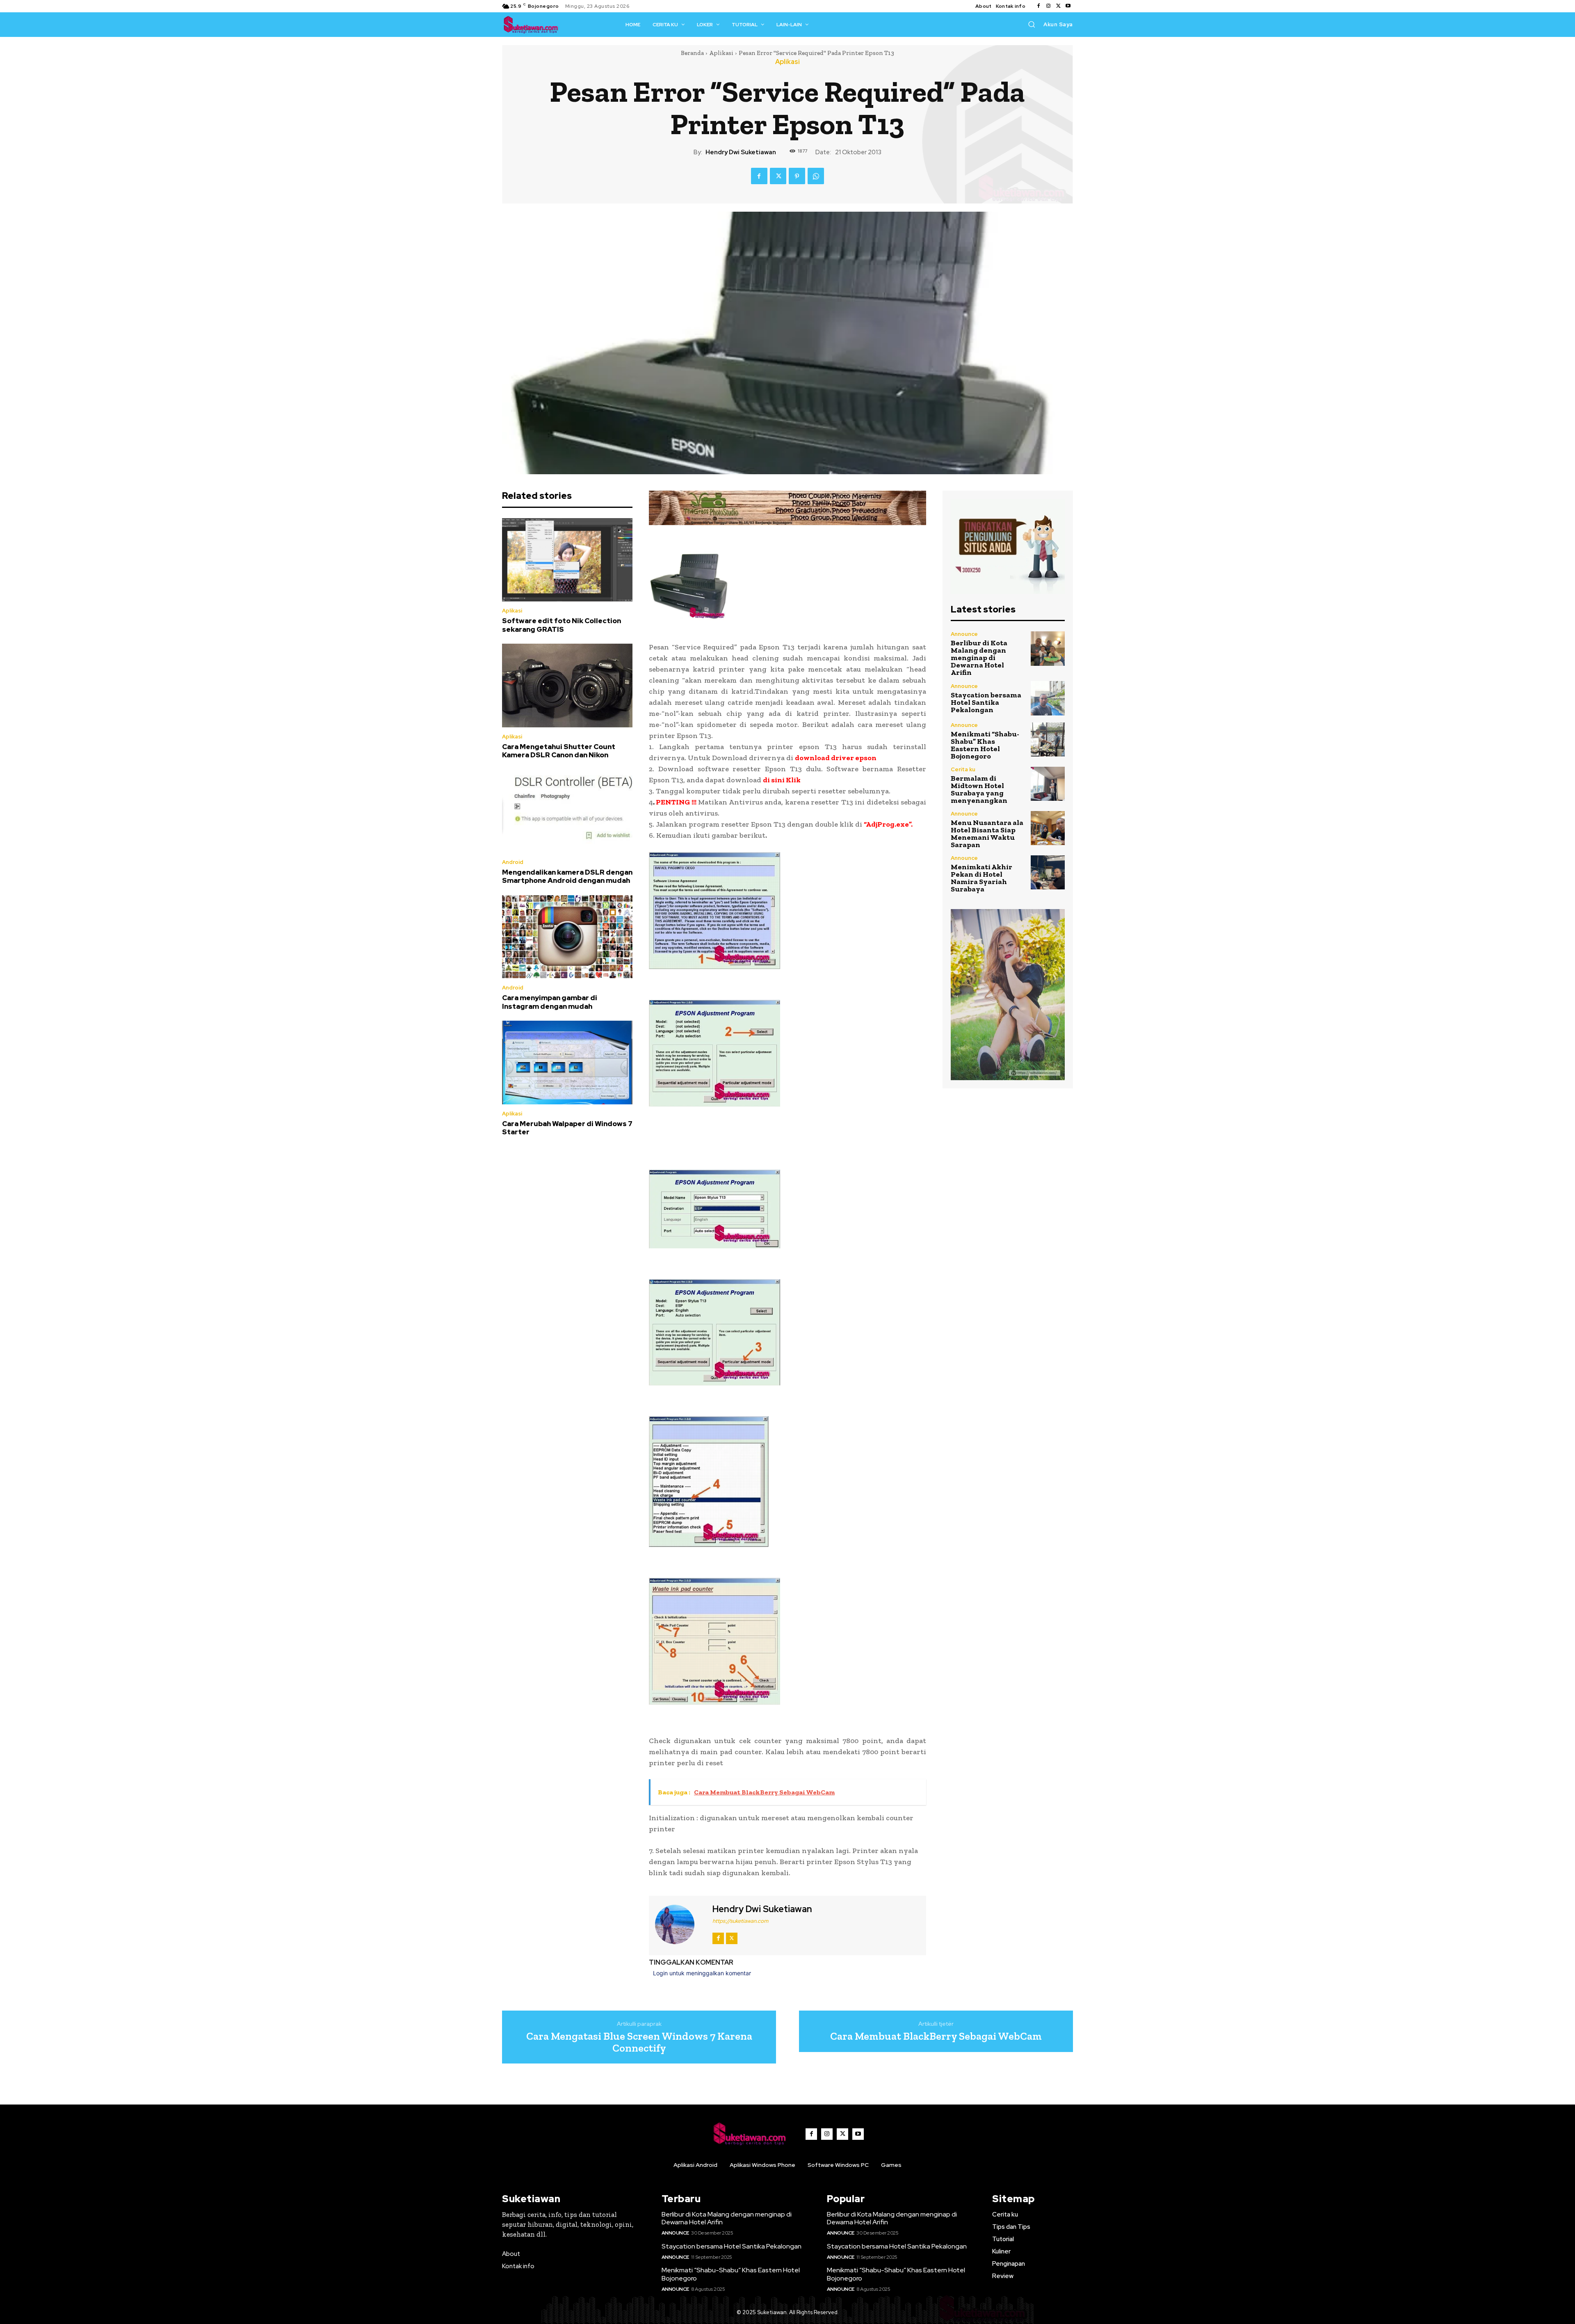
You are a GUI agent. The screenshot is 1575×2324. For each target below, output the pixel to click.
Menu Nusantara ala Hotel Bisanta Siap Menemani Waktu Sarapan (987, 834)
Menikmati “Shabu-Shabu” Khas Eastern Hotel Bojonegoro (985, 745)
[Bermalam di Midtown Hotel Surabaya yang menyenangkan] (1048, 784)
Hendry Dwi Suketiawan (741, 152)
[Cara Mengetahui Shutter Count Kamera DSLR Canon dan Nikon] (567, 686)
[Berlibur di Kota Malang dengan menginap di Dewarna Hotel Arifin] (1048, 648)
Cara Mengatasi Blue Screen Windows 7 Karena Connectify (639, 2042)
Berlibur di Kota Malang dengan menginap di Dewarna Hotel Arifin (979, 658)
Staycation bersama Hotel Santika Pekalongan (986, 702)
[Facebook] (1039, 6)
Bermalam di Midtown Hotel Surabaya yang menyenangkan (979, 789)
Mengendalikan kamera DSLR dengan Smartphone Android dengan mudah (567, 876)
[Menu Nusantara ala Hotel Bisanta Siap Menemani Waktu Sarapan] (1048, 828)
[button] (1032, 24)
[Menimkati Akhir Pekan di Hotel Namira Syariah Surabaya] (1048, 872)
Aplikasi (721, 53)
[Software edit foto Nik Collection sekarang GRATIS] (567, 560)
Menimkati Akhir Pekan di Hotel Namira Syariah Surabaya (982, 878)
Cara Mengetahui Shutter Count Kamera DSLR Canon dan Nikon (559, 751)
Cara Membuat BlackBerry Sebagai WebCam (936, 2036)
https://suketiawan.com (740, 1921)
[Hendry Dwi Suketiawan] (680, 1924)
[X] (1058, 6)
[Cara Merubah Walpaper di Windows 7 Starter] (567, 1063)
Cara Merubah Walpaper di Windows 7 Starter (567, 1128)
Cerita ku (963, 769)
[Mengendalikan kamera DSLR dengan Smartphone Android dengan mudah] (567, 811)
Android (513, 862)
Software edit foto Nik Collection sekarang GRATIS (562, 625)
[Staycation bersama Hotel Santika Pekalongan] (1048, 698)
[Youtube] (1068, 6)
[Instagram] (1048, 6)
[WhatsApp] (816, 176)
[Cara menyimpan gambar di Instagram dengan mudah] (567, 937)
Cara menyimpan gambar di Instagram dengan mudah (550, 1002)
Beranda (692, 53)
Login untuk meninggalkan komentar (702, 1973)
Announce (964, 634)
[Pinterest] (797, 176)
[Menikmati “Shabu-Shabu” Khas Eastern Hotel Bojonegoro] (1048, 739)
